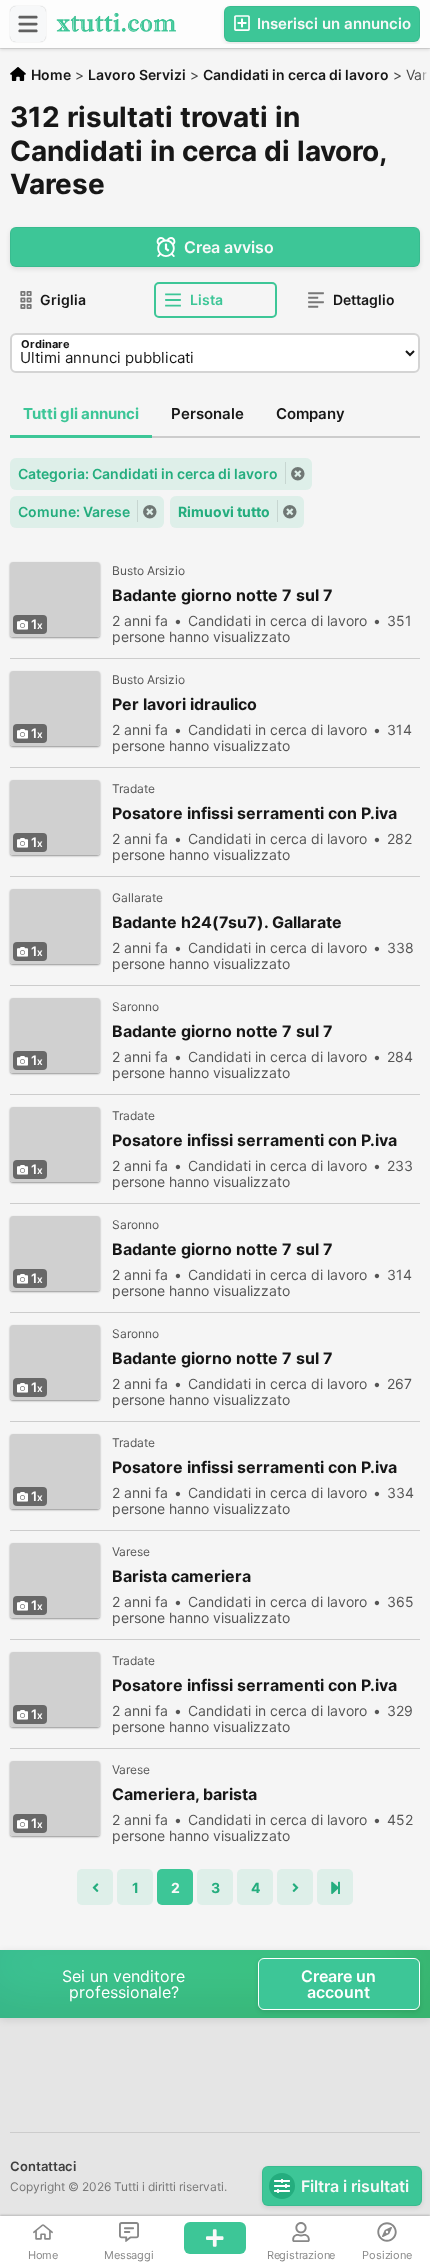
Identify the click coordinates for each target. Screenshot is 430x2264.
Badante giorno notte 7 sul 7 (222, 595)
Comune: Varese (74, 511)
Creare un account (338, 1984)
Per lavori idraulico (184, 704)
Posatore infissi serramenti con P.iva (254, 813)
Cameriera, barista (184, 1794)
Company (310, 413)
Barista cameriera (181, 1576)
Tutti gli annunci (81, 413)
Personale (207, 413)
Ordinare (45, 344)
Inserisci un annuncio (332, 23)
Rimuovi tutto (224, 511)
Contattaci (43, 2166)
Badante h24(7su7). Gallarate (227, 922)
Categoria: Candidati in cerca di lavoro (148, 473)
